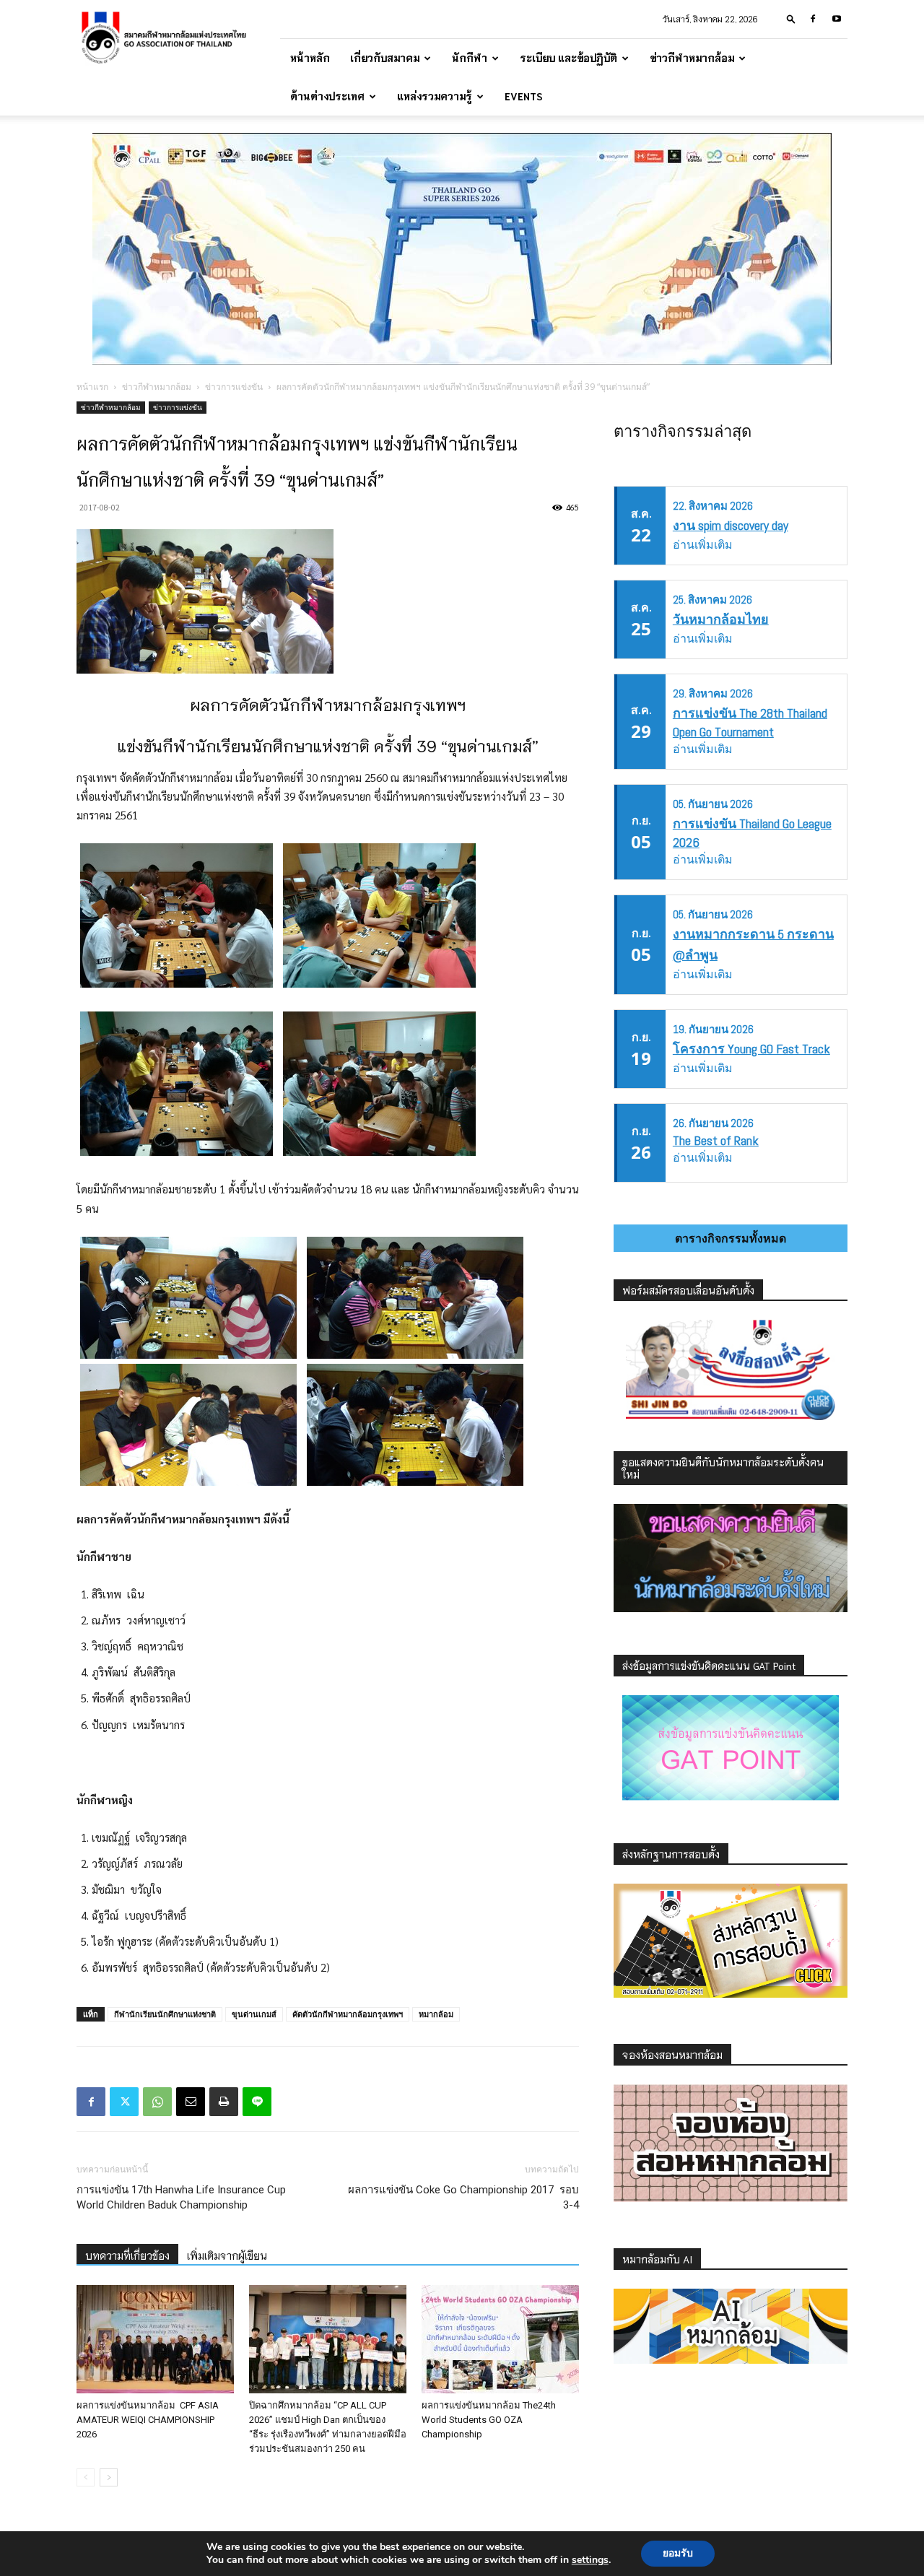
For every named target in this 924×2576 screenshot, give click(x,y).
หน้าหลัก (310, 58)
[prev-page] (86, 2477)
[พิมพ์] (224, 2102)
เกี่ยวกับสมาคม (385, 58)
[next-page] (109, 2477)
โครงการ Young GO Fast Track (751, 1049)
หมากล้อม (436, 2014)
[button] (791, 18)
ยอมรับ (678, 2553)
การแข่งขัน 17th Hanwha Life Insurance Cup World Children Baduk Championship (181, 2197)
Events (524, 96)
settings (590, 2560)
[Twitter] (124, 2102)
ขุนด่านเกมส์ (254, 2014)
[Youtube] (837, 19)
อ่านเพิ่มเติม (703, 545)
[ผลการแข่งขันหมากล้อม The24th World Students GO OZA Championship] (500, 2339)
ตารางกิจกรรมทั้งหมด (731, 1238)
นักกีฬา (470, 58)
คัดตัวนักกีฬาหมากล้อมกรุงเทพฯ (348, 2014)
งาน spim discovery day (731, 525)
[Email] (191, 2102)
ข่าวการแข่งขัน (234, 387)
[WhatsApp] (157, 2102)
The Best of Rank (716, 1140)
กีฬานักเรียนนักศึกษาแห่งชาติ (165, 2014)
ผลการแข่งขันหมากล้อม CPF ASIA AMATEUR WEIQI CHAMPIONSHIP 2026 (148, 2420)
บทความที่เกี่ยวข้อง (127, 2255)
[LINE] (257, 2102)
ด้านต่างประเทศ (327, 96)
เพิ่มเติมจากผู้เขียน (227, 2255)
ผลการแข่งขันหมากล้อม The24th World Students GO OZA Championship (489, 2420)
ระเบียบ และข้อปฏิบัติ (568, 58)
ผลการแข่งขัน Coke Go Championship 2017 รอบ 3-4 (463, 2197)
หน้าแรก (92, 387)
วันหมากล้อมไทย (721, 619)
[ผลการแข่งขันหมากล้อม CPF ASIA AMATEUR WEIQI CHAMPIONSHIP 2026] (155, 2339)
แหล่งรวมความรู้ (435, 96)
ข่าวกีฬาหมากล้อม (692, 58)
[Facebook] (813, 19)
